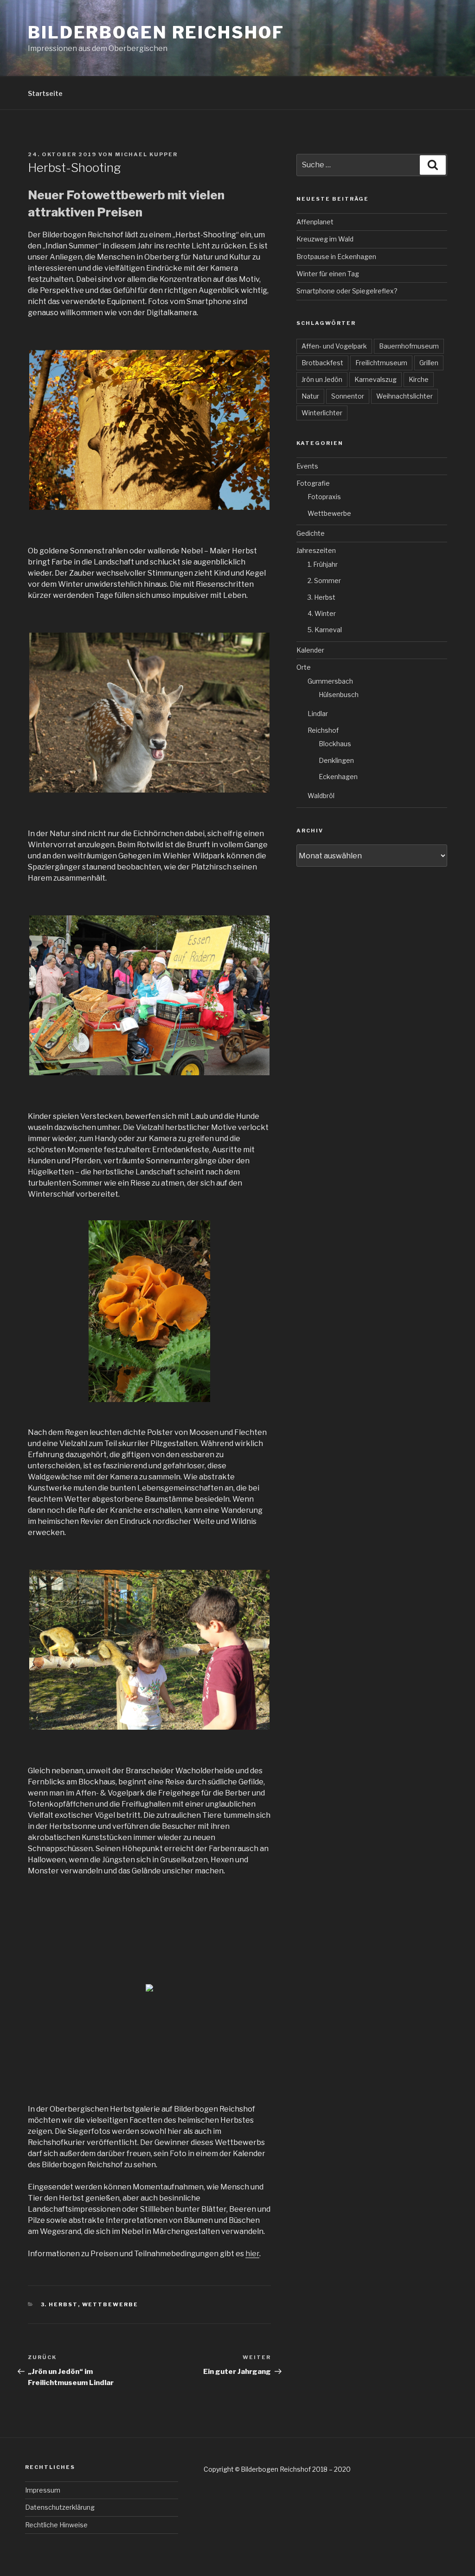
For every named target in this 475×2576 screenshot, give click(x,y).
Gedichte (311, 533)
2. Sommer (324, 581)
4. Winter (322, 613)
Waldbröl (321, 796)
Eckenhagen (338, 777)
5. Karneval (325, 630)
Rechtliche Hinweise (56, 2525)
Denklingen (336, 760)
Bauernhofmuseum (409, 346)
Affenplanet (315, 222)
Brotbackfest (322, 363)
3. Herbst (59, 2304)
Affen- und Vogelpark (334, 346)
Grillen (429, 363)
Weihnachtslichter (404, 396)
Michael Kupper (146, 154)
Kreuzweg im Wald (325, 239)
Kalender (310, 650)
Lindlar (318, 714)
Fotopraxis (324, 497)
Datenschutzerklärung (60, 2507)
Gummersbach (330, 681)
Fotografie (313, 483)
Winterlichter (322, 413)
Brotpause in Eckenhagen (336, 257)
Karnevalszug (376, 379)
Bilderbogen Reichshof (156, 32)
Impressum (43, 2490)
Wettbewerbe (110, 2304)
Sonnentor (348, 396)
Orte (304, 667)
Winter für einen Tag (328, 274)
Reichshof (323, 730)
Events (307, 466)
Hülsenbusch (339, 695)
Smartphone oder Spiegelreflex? (347, 291)
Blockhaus (335, 744)
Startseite (45, 93)
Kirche (419, 379)
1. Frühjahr (323, 564)
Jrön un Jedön (322, 379)
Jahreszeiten (316, 550)
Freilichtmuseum (381, 363)
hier (252, 2254)
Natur (310, 396)
